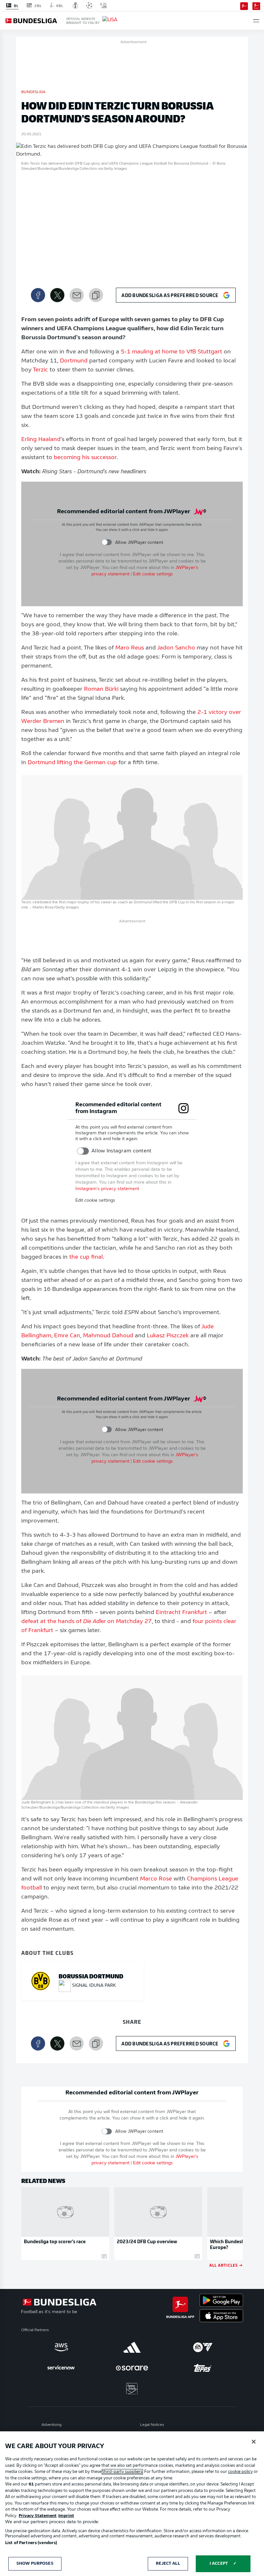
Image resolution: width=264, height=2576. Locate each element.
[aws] (61, 2347)
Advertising (52, 2425)
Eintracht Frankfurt (181, 1613)
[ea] (203, 2347)
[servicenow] (61, 2368)
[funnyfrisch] (132, 2389)
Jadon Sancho (176, 648)
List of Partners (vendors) (31, 2543)
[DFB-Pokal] (75, 5)
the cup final (86, 1257)
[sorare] (132, 2368)
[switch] (107, 542)
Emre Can (67, 1336)
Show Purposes (35, 2564)
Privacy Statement (38, 2516)
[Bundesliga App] (244, 5)
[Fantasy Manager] (256, 5)
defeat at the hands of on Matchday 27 (86, 1622)
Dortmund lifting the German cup (72, 763)
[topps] (203, 2368)
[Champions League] (89, 5)
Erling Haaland (41, 440)
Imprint (66, 2516)
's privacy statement (107, 1189)
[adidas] (132, 2347)
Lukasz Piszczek (168, 1336)
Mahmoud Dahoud (108, 1336)
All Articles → (226, 2265)
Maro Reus (130, 648)
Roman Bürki (101, 689)
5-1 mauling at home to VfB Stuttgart (171, 352)
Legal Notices (152, 2425)
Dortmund (74, 361)
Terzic (40, 370)
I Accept (219, 2564)
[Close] (254, 2442)
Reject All (168, 2564)
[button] (256, 21)
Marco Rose (156, 1879)
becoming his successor (85, 458)
